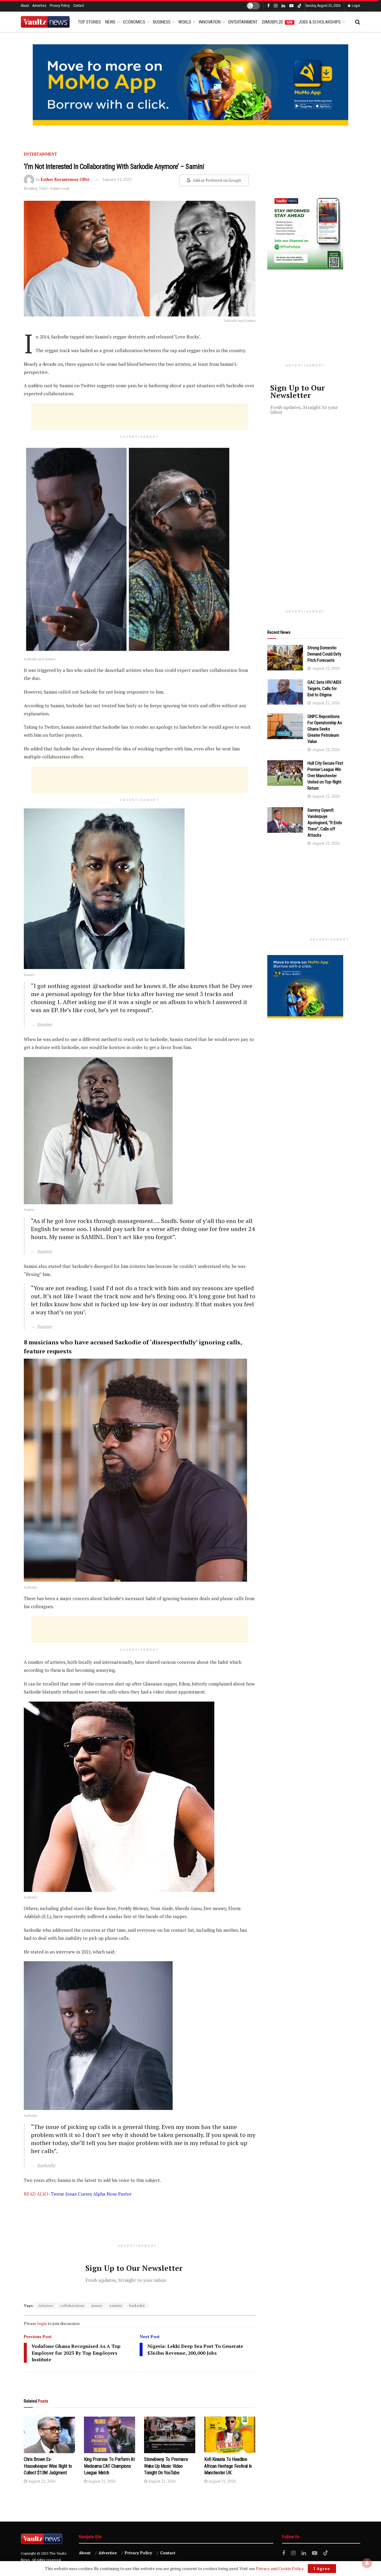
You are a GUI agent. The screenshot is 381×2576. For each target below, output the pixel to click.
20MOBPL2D (277, 22)
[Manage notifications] (367, 2563)
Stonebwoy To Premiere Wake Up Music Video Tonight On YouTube (166, 2466)
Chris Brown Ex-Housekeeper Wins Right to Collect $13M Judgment (48, 2466)
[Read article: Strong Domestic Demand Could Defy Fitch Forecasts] (285, 658)
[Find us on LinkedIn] (283, 6)
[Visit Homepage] (45, 22)
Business (162, 22)
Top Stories (89, 22)
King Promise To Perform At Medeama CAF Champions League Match (109, 2466)
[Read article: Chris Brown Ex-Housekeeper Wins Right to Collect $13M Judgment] (49, 2435)
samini (116, 2305)
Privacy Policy (60, 6)
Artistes (46, 2305)
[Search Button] (358, 22)
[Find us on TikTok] (299, 6)
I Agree (322, 2569)
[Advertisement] (140, 417)
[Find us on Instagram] (276, 6)
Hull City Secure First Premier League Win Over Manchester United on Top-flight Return (325, 776)
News (110, 22)
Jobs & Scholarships (320, 22)
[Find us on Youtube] (291, 6)
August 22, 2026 (41, 2481)
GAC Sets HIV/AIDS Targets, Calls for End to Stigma (324, 689)
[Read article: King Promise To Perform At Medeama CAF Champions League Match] (110, 2435)
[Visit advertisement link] (190, 85)
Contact (79, 6)
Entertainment (243, 22)
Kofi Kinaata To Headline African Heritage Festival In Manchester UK (228, 2466)
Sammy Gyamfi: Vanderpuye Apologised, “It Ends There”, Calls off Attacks (325, 823)
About (25, 6)
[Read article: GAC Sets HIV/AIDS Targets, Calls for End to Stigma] (285, 692)
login (42, 2323)
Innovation (210, 22)
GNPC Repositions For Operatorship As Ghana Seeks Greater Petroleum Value (325, 729)
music (97, 2305)
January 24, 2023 (117, 179)
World (185, 22)
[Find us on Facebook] (268, 6)
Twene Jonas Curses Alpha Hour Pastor (91, 2194)
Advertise (39, 6)
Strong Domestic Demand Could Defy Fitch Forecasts (324, 654)
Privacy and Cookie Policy (280, 2568)
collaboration (72, 2305)
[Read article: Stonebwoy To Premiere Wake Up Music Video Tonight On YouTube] (170, 2435)
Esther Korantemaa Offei (65, 179)
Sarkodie (137, 2305)
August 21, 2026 (101, 2481)
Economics (134, 22)
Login (356, 6)
